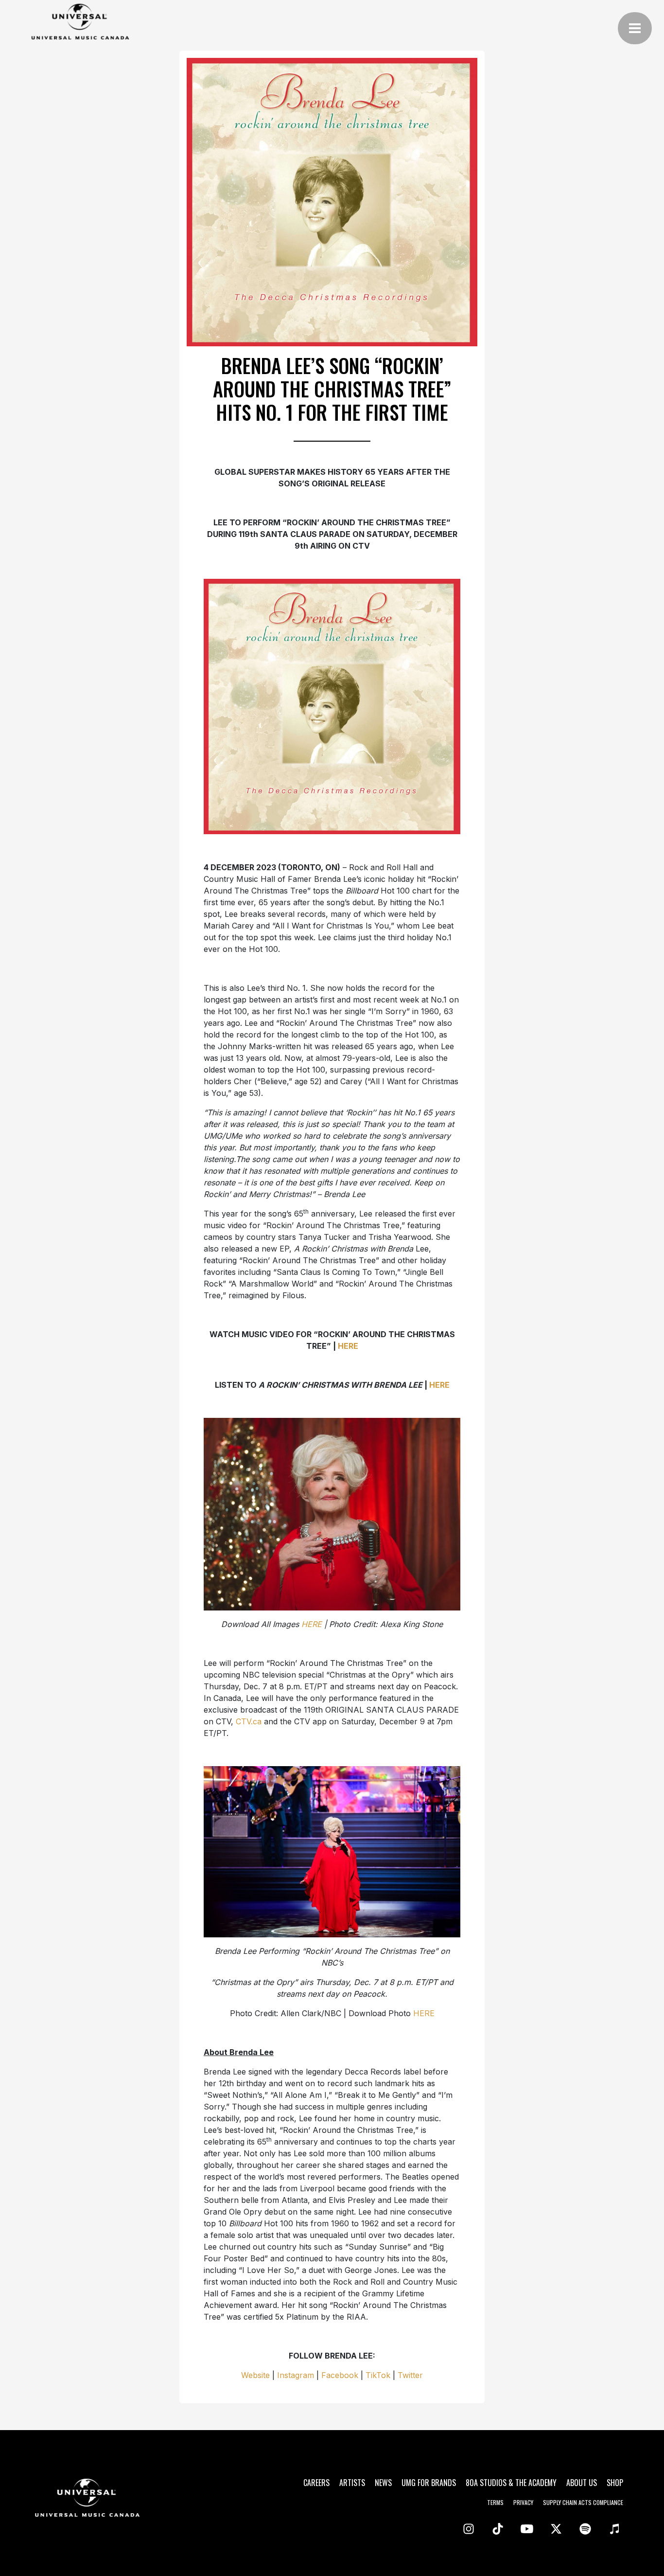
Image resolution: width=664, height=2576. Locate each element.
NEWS (383, 2483)
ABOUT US (582, 2483)
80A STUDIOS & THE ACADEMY (511, 2483)
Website (255, 2375)
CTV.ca (249, 1721)
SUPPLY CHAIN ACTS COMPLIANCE (583, 2502)
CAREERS (316, 2483)
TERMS (495, 2502)
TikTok (378, 2375)
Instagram (294, 2375)
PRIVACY (523, 2502)
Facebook (340, 2375)
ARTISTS (352, 2483)
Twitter (410, 2375)
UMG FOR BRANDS (429, 2483)
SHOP (615, 2483)
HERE (424, 2013)
